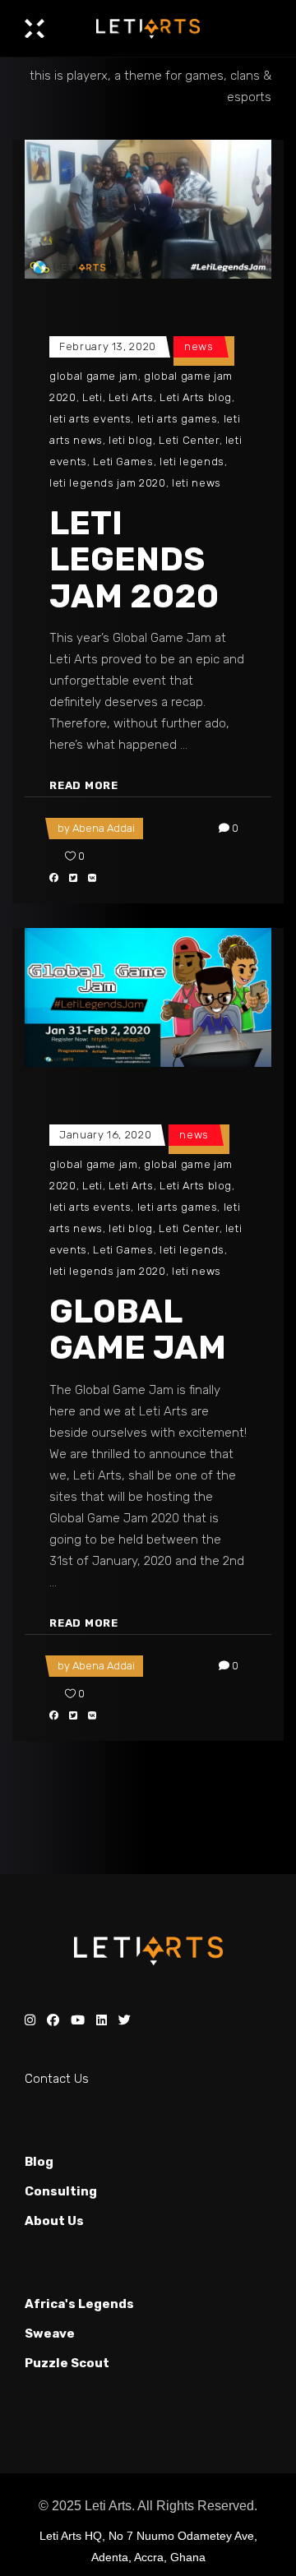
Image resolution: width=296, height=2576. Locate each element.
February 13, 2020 (108, 346)
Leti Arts (131, 397)
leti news (197, 483)
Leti (92, 397)
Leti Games (123, 462)
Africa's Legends (79, 2304)
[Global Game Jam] (148, 997)
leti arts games (178, 419)
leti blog (131, 440)
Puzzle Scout (67, 2363)
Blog (39, 2162)
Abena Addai (104, 828)
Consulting (61, 2191)
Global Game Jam (138, 1330)
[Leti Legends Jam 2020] (148, 209)
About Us (54, 2221)
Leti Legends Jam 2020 (134, 560)
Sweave (50, 2334)
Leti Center (189, 440)
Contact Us (57, 2079)
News (199, 346)
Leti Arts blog (196, 397)
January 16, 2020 (105, 1135)
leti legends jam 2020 (108, 483)
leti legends (192, 462)
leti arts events (90, 419)
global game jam (94, 376)
